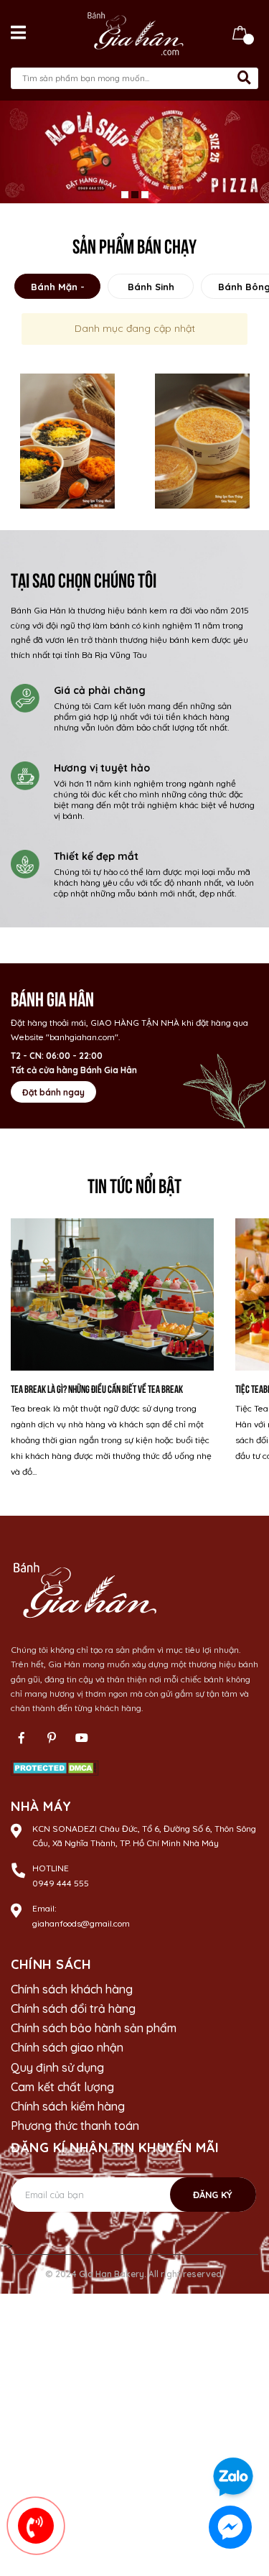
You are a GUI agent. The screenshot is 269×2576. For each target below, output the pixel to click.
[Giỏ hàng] (240, 32)
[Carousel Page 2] (135, 197)
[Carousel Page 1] (125, 197)
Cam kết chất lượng (62, 2089)
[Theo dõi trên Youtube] (82, 1740)
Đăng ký (213, 2197)
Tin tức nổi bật (134, 1186)
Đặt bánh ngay (53, 1094)
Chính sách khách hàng (72, 1991)
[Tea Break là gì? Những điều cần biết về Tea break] (112, 1297)
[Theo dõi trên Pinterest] (52, 1740)
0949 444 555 (61, 1885)
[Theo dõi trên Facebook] (22, 1740)
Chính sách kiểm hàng (68, 2108)
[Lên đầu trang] (244, 2436)
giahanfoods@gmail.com (81, 1926)
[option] (67, 443)
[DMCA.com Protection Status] (55, 1769)
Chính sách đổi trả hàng (73, 2011)
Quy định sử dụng (57, 2070)
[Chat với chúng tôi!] (230, 2527)
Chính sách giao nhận (67, 2050)
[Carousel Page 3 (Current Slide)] (145, 197)
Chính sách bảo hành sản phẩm (94, 2030)
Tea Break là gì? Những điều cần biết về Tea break (97, 1390)
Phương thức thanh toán (75, 2128)
